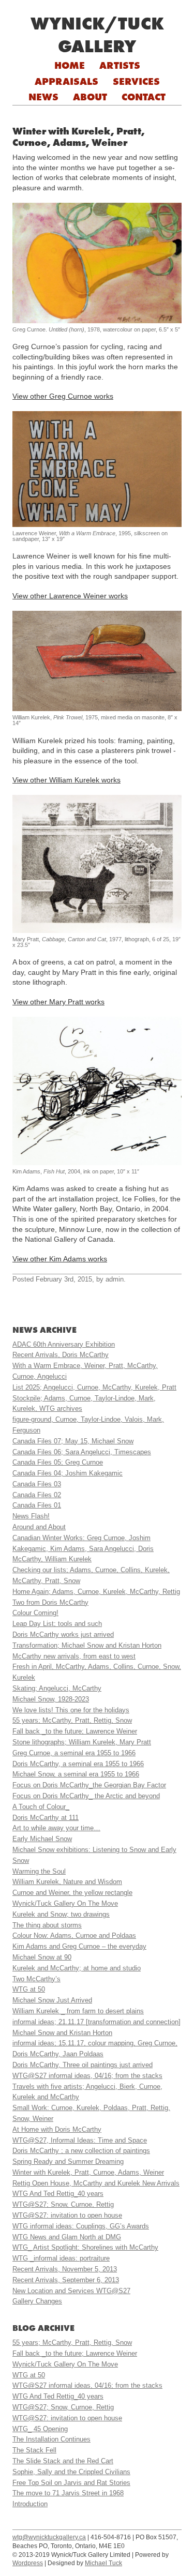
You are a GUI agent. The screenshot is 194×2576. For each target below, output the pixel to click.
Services (136, 81)
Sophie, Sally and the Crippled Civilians (71, 2472)
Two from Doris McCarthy (50, 1602)
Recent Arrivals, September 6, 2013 (66, 2280)
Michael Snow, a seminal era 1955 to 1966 (76, 1774)
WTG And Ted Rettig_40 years (58, 2194)
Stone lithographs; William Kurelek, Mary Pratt (82, 1742)
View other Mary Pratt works (58, 1002)
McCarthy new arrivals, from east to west (74, 1656)
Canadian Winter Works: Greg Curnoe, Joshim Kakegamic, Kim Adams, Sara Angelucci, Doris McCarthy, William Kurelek (83, 1549)
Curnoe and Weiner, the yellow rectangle (72, 1893)
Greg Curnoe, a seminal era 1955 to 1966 (74, 1753)
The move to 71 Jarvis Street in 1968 (68, 2493)
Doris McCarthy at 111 (46, 1818)
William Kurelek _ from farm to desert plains (78, 2011)
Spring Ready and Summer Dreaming (68, 2161)
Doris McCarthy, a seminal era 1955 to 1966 (78, 1764)
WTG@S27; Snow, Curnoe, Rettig (63, 2204)
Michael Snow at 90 (42, 1957)
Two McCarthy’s (36, 1979)
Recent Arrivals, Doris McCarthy (61, 1355)
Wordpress (28, 2563)
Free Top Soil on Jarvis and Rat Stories (71, 2483)
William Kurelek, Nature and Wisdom (67, 1882)
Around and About (39, 1527)
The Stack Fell (34, 2450)
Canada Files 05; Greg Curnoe (58, 1462)
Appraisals (66, 81)
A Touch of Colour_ (41, 1807)
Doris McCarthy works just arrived (63, 1635)
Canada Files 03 (37, 1484)
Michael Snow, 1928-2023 (51, 1699)
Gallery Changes (37, 2301)
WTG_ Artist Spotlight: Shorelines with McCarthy (85, 2247)
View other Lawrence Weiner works (70, 596)
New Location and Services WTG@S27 (71, 2291)
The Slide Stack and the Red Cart (63, 2461)
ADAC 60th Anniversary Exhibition (64, 1344)
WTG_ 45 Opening (40, 2429)
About (90, 97)
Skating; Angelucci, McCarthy (57, 1688)
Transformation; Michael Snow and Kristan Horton (87, 1645)
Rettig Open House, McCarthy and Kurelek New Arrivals (96, 2183)
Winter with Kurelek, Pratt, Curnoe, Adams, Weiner (88, 2172)
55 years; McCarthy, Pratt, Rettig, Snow (72, 1720)
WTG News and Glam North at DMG (67, 2237)
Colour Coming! (35, 1613)
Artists (120, 65)
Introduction (30, 2504)
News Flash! (31, 1516)
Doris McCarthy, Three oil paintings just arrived (83, 2065)
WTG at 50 (29, 1989)
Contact (144, 97)
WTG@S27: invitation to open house (67, 2215)
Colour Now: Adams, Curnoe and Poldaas (74, 1935)
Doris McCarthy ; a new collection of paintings (81, 2151)
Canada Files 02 (37, 1495)
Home (70, 65)
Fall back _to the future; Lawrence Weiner (75, 1731)
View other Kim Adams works (60, 1259)
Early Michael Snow (42, 1839)
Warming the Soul (39, 1871)
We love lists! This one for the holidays (71, 1710)
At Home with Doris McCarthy (57, 2129)
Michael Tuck (103, 2563)
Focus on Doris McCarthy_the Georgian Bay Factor (89, 1785)
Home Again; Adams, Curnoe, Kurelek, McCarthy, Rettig (96, 1592)
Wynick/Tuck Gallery (97, 35)
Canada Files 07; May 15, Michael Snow (73, 1441)
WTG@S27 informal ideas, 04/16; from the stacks (87, 2076)
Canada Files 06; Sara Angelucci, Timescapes (82, 1452)
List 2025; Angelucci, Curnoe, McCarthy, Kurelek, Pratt (94, 1387)
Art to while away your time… (56, 1828)
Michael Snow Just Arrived (52, 2000)
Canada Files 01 (37, 1505)
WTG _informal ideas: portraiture (61, 2258)
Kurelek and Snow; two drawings (61, 1914)
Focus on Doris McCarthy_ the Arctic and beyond (86, 1796)
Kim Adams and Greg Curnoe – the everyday (79, 1946)
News (43, 97)
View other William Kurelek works (66, 780)
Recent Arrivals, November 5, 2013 (65, 2269)
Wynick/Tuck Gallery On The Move (65, 1903)
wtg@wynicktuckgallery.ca (49, 2537)
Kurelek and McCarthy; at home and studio (77, 1968)
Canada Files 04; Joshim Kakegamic (68, 1473)
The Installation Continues (51, 2439)
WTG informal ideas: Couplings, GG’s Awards (81, 2226)
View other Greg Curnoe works (63, 396)
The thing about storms (47, 1925)
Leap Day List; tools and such (57, 1624)
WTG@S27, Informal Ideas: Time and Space (80, 2140)
